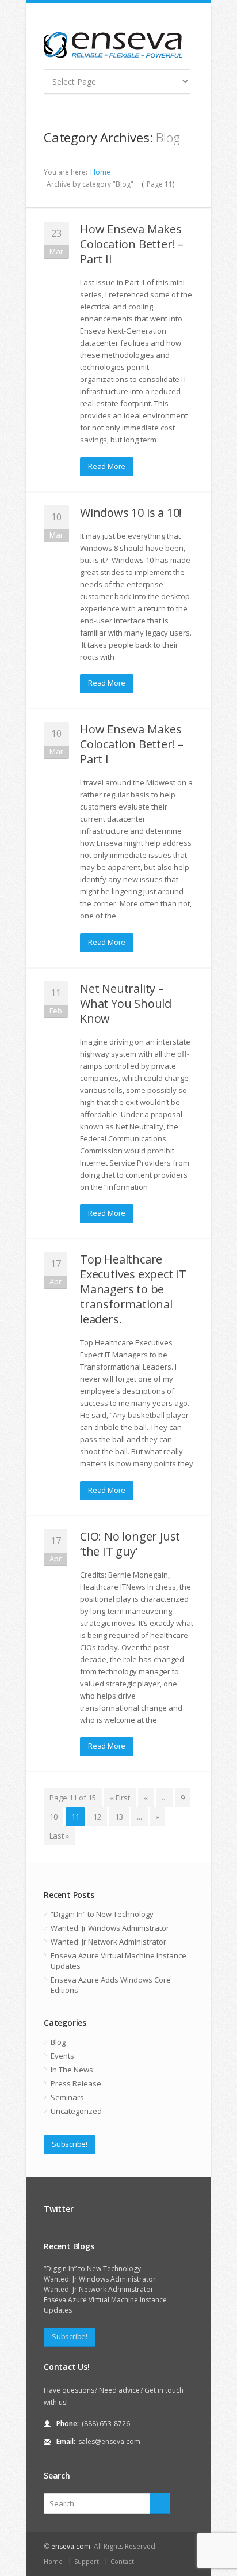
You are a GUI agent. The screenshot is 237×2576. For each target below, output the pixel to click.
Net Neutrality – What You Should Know (126, 1003)
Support (87, 2561)
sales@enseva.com (109, 2441)
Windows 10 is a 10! (131, 512)
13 (119, 1817)
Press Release (76, 2083)
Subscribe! (70, 2144)
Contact (122, 2561)
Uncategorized (76, 2111)
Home (100, 172)
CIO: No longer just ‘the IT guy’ (130, 1544)
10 (53, 1817)
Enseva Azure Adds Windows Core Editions (111, 1985)
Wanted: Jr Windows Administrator (110, 1928)
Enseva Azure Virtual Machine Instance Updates (118, 1961)
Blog (58, 2042)
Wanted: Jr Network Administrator (108, 1942)
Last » (59, 1836)
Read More (107, 466)
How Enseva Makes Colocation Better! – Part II (132, 244)
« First (120, 1798)
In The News (72, 2070)
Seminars (67, 2097)
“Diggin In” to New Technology (102, 1914)
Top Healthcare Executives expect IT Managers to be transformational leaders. (133, 1289)
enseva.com (71, 2546)
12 (97, 1817)
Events (62, 2056)
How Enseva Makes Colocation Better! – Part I (132, 744)
